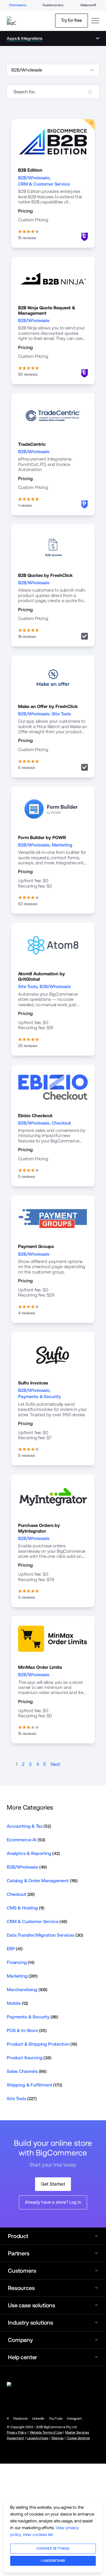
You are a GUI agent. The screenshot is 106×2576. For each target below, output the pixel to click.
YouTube (56, 2419)
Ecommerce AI (26, 1840)
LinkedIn (38, 2419)
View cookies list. (38, 2534)
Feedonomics (53, 5)
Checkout (61, 1123)
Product (18, 2236)
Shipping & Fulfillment (34, 2085)
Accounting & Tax (29, 1826)
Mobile (17, 2003)
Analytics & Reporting (33, 1853)
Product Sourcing (29, 2058)
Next (55, 1764)
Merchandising (27, 1990)
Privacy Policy (17, 2432)
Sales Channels (27, 2071)
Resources (21, 2288)
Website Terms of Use (46, 2432)
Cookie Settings (78, 2438)
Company (20, 2340)
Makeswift (88, 5)
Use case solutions (32, 2305)
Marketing (62, 845)
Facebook (20, 2419)
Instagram (74, 2419)
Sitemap (58, 2438)
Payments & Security (39, 1397)
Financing (21, 1962)
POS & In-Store (27, 2030)
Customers (22, 2271)
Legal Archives (38, 2438)
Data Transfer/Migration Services (45, 1935)
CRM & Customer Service (44, 184)
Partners (19, 2253)
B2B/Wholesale (34, 178)
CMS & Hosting (26, 1908)
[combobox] (53, 92)
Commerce (18, 5)
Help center (22, 2357)
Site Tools (61, 714)
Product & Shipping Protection (42, 2044)
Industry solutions (31, 2323)
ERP (15, 1949)
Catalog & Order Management (42, 1881)
